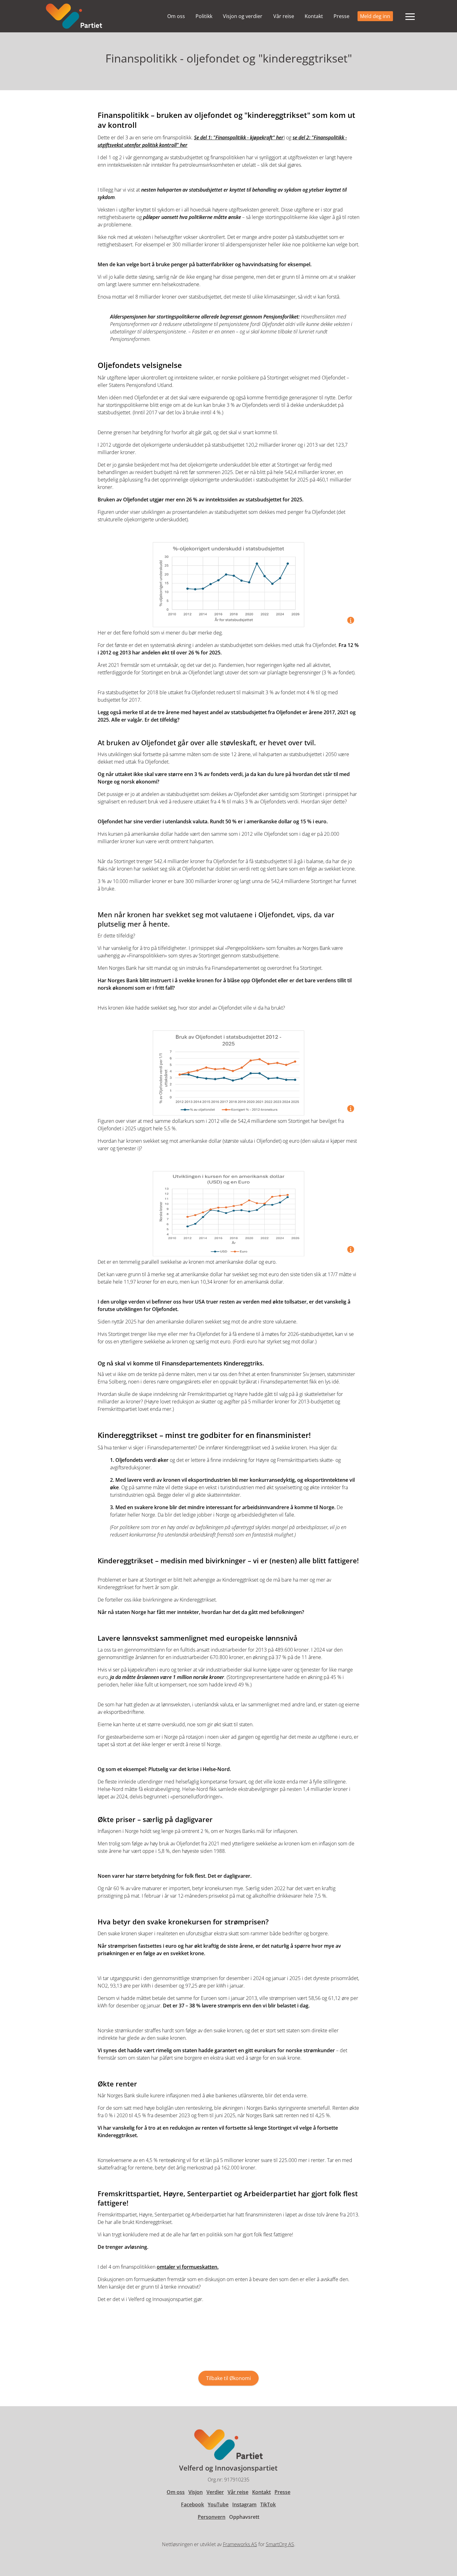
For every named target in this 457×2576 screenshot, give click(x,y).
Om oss (176, 16)
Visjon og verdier (243, 16)
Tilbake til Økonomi (228, 2378)
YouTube (218, 2504)
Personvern (212, 2517)
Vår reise (284, 16)
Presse (342, 16)
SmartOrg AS (280, 2544)
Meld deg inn (375, 16)
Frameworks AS (240, 2544)
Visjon (196, 2492)
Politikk (204, 16)
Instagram (244, 2504)
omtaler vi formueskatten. (188, 2267)
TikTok (268, 2504)
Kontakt (314, 16)
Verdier (215, 2492)
